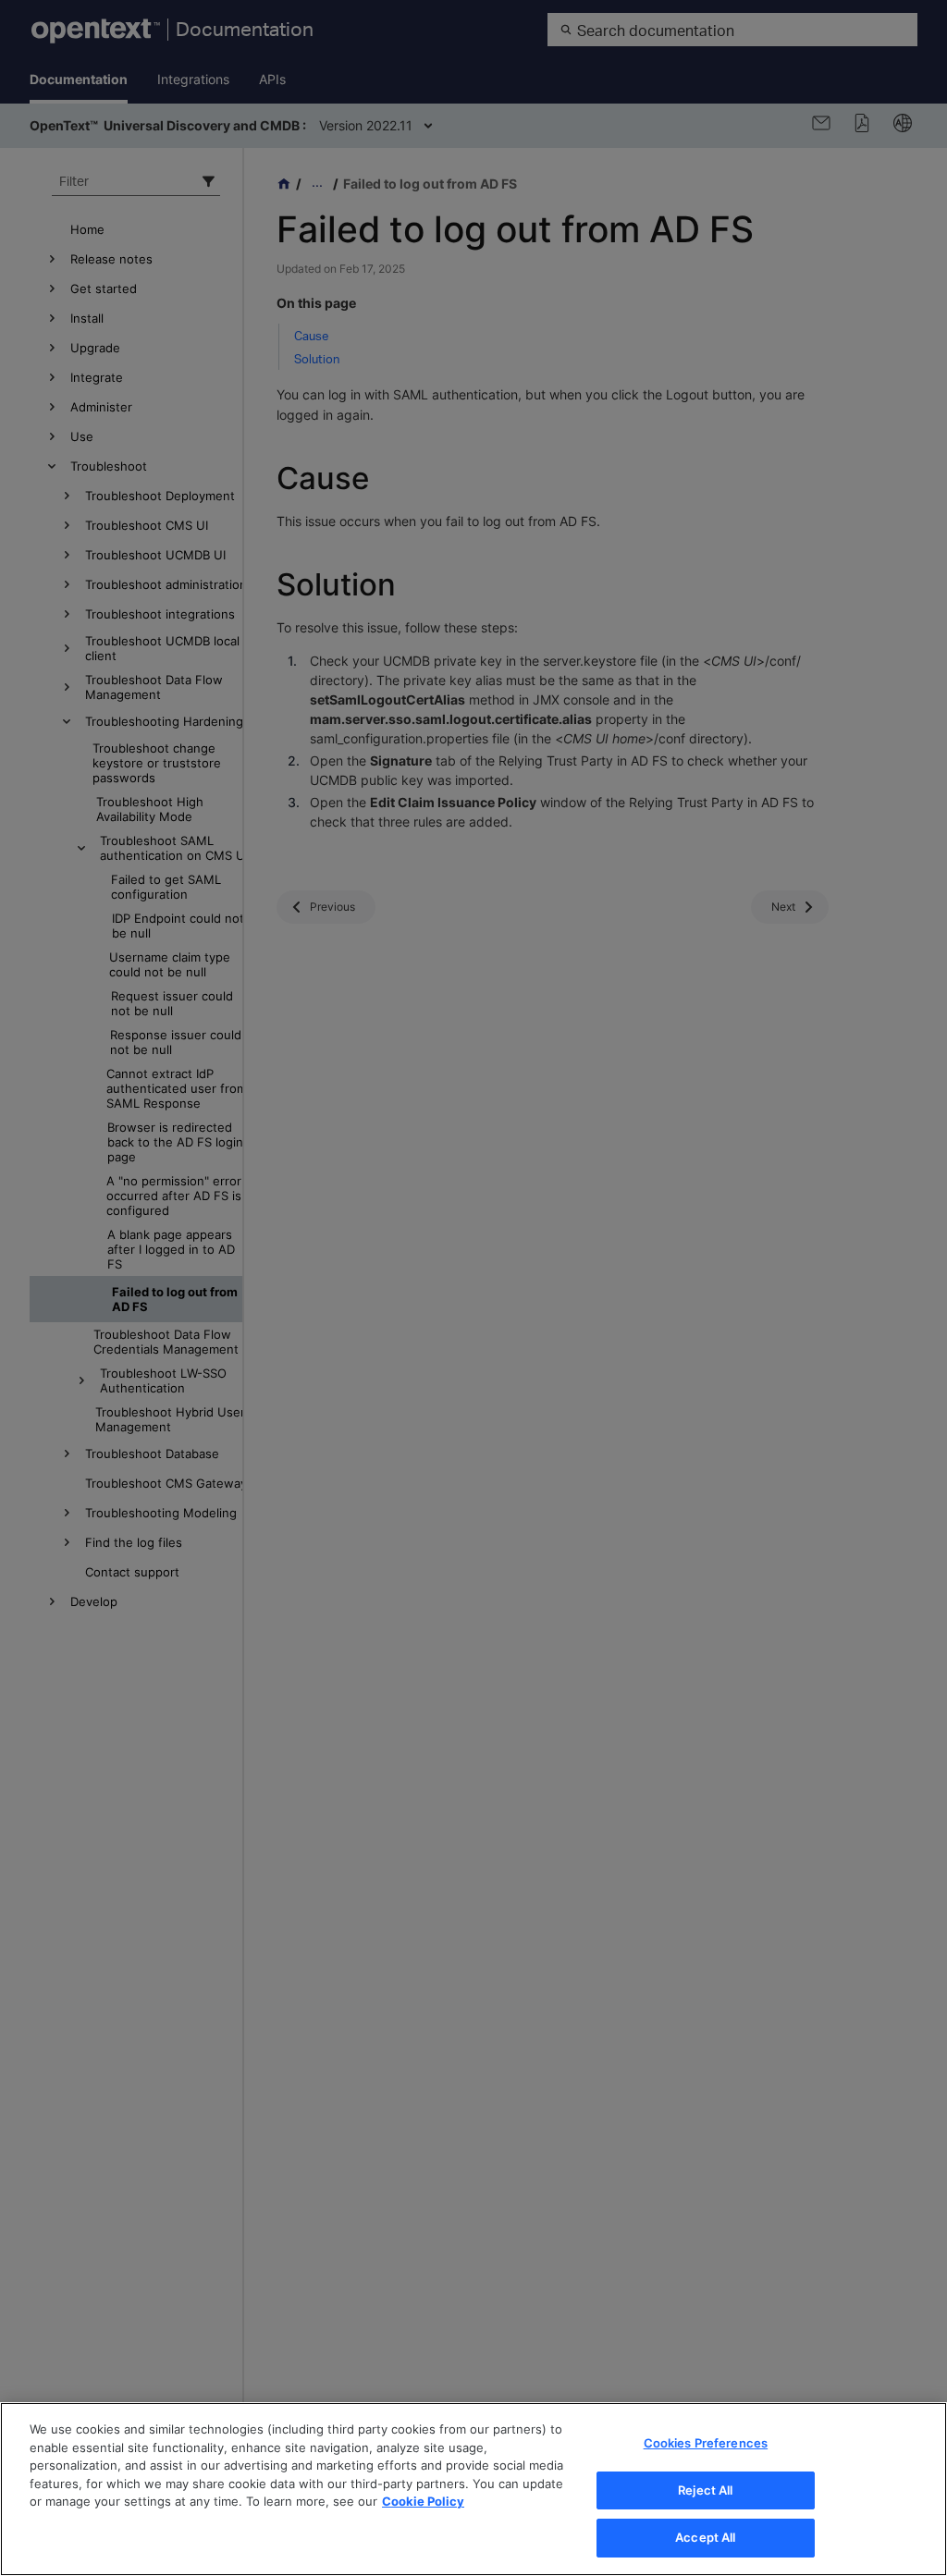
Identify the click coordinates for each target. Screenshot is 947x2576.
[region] (473, 2489)
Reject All (705, 2490)
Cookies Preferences (706, 2443)
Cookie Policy (423, 2501)
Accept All (705, 2537)
